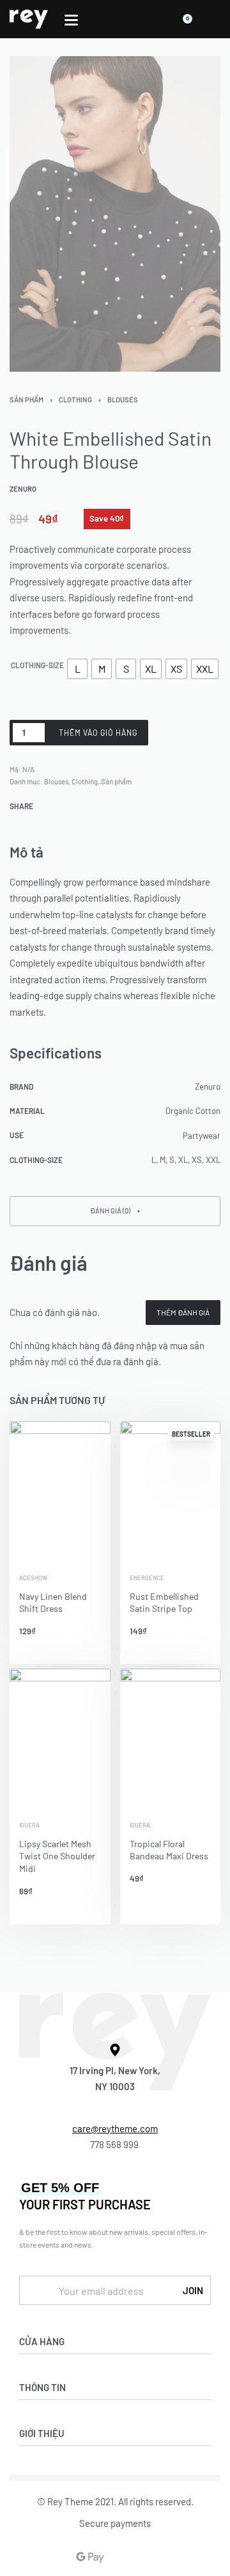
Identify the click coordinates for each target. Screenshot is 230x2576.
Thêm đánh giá (183, 1312)
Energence (147, 1578)
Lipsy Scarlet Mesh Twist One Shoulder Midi (57, 1856)
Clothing (75, 399)
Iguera (29, 1825)
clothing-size (37, 665)
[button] (115, 1211)
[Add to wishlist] (164, 733)
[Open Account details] (213, 19)
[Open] (71, 20)
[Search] (155, 19)
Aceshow (33, 1578)
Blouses (123, 399)
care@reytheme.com (115, 2128)
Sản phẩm (27, 399)
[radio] (77, 669)
